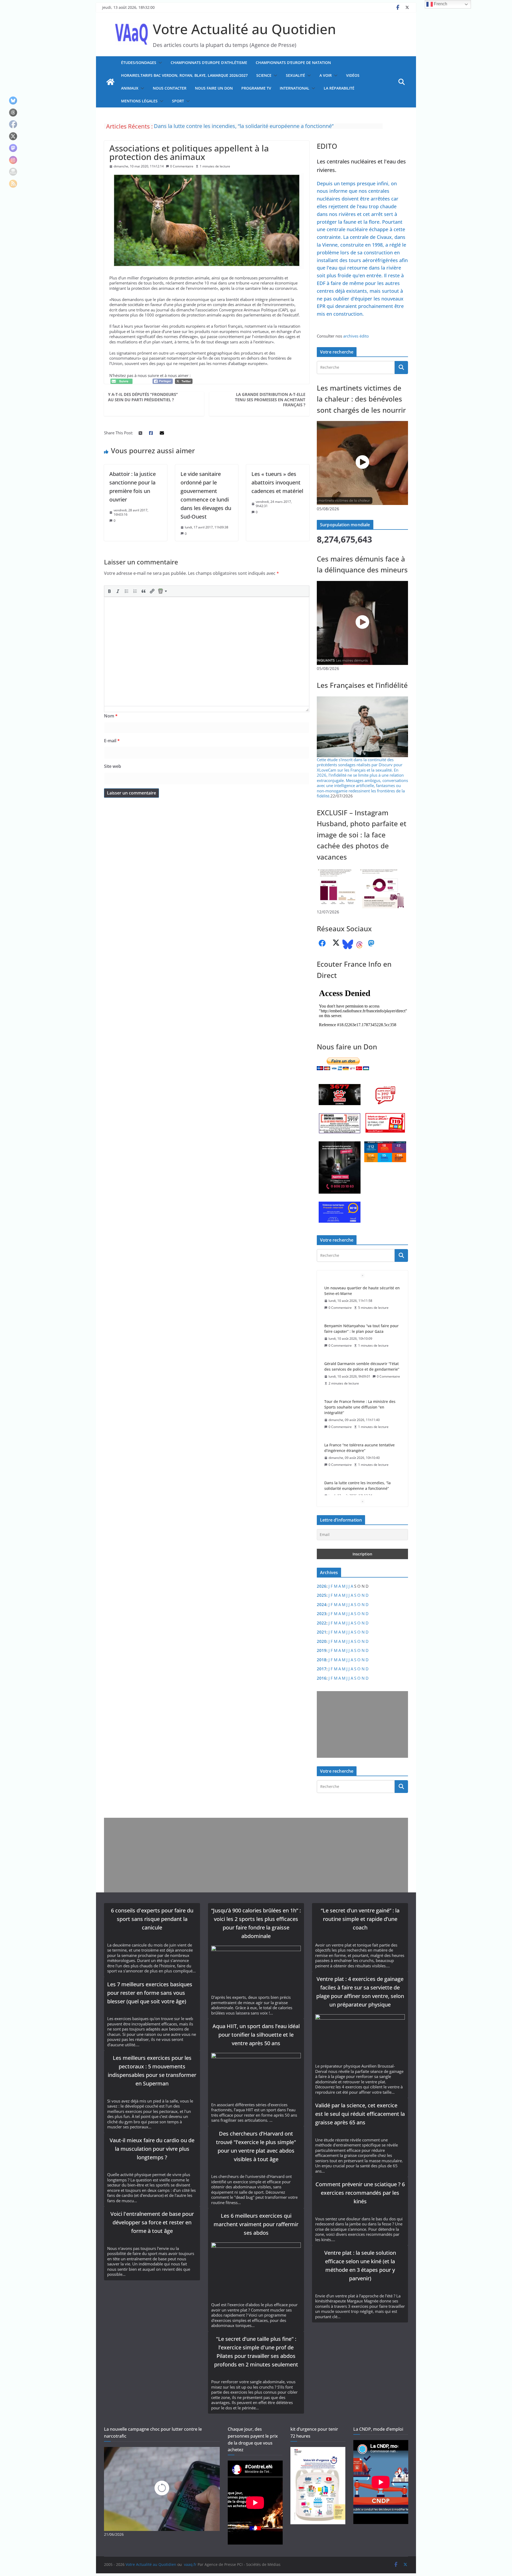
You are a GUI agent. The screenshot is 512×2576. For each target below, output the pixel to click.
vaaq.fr (190, 2564)
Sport (178, 101)
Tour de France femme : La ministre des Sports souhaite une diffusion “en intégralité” (360, 1331)
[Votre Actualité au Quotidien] (110, 82)
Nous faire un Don (214, 88)
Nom (111, 716)
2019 (322, 1650)
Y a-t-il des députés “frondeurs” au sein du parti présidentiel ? (143, 397)
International (295, 88)
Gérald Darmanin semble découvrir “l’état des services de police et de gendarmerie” (362, 1291)
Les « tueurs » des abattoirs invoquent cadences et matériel (277, 482)
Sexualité (295, 75)
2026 (322, 1586)
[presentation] (109, 591)
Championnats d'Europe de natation (293, 63)
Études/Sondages (139, 63)
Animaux (130, 88)
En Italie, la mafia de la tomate (351, 1483)
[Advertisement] (361, 1724)
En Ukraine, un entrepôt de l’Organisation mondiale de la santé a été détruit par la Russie (263, 126)
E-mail (112, 741)
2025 (322, 1595)
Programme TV (256, 88)
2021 (322, 1632)
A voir (326, 75)
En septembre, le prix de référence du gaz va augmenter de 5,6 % (362, 1448)
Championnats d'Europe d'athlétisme (209, 63)
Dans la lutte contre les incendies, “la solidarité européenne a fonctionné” (357, 1410)
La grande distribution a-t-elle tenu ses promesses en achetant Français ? (270, 400)
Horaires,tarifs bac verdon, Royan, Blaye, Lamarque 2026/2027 (184, 75)
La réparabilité (339, 88)
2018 (322, 1660)
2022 (322, 1623)
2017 (322, 1669)
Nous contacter (170, 88)
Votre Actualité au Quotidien (244, 29)
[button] (159, 63)
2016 (322, 1678)
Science (264, 75)
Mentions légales (139, 101)
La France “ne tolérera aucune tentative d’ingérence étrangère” (359, 1372)
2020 (322, 1641)
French (440, 4)
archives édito (356, 336)
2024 (322, 1604)
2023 (322, 1614)
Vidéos (353, 75)
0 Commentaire (182, 166)
